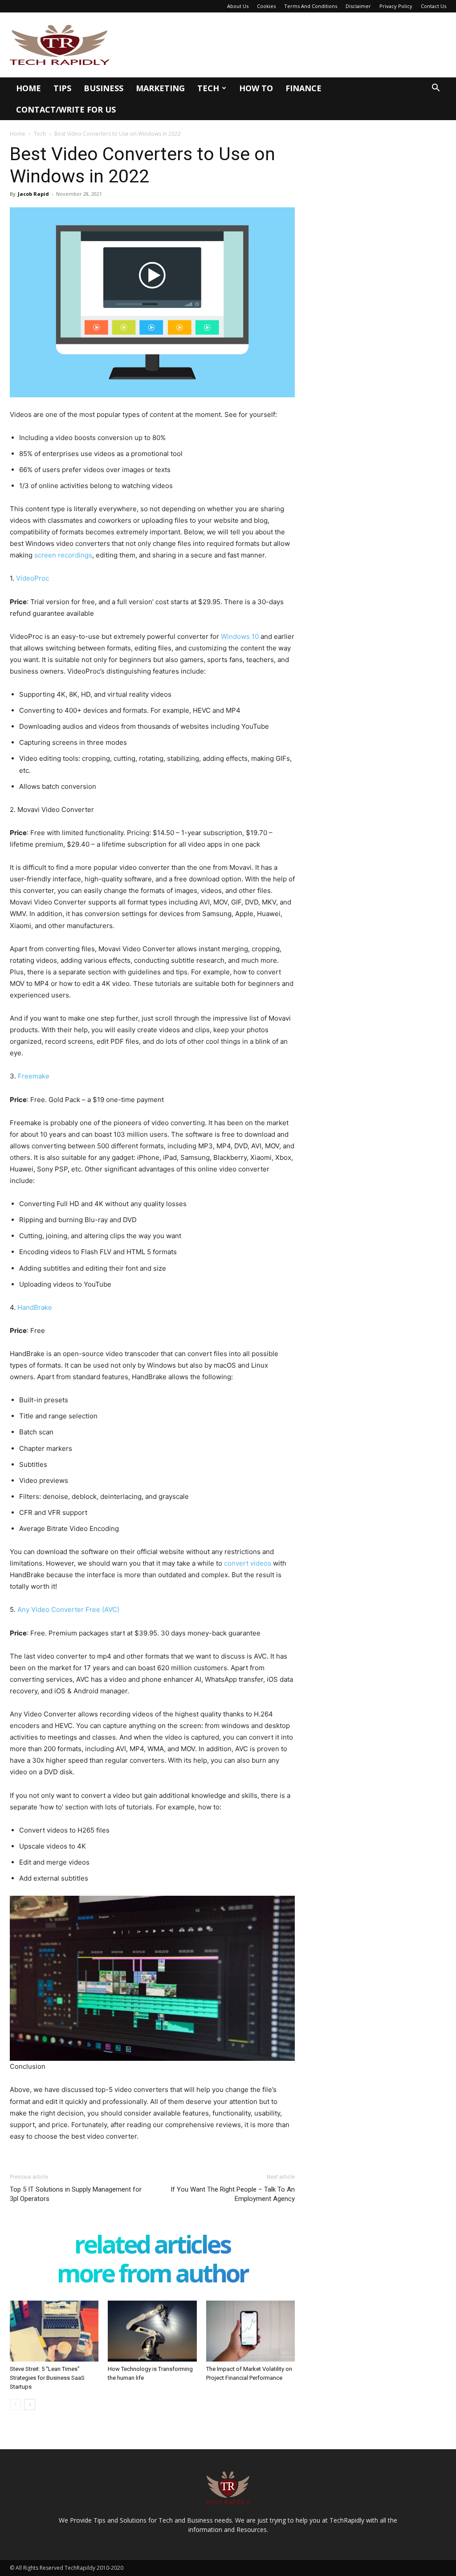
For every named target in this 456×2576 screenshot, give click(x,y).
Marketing (160, 88)
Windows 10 (240, 636)
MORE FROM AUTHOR (153, 2275)
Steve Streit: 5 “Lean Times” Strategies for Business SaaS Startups (47, 2378)
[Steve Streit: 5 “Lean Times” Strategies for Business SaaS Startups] (54, 2331)
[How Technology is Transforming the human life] (152, 2331)
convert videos (248, 1563)
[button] (436, 89)
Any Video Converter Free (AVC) (68, 1609)
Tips (62, 88)
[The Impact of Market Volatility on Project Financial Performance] (250, 2331)
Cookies (266, 6)
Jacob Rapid (33, 194)
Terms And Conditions (311, 6)
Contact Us (434, 6)
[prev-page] (15, 2404)
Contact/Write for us (66, 109)
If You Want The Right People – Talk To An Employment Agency (233, 2194)
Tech (208, 88)
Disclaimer (358, 6)
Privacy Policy (396, 6)
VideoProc (33, 578)
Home (28, 88)
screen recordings (63, 555)
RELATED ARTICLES (152, 2246)
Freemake (34, 1076)
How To (256, 88)
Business (104, 88)
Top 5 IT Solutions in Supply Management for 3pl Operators (76, 2194)
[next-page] (30, 2404)
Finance (303, 88)
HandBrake (35, 1307)
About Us (238, 6)
